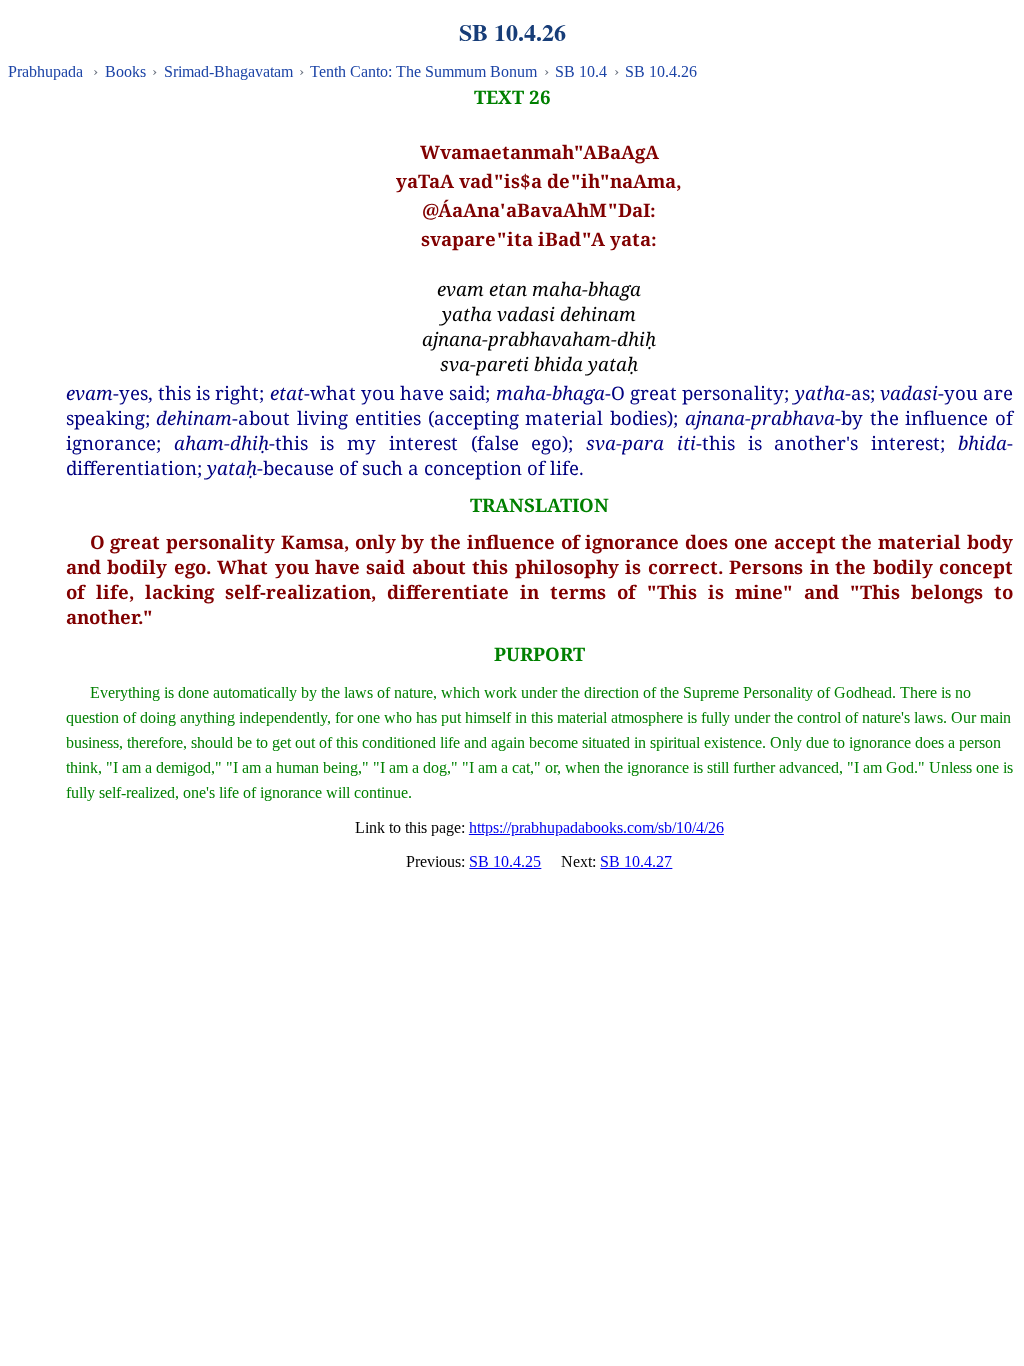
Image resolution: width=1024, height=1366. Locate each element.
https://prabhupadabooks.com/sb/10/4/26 (596, 827)
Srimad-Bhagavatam (228, 71)
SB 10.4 (581, 71)
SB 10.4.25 (505, 861)
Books (125, 71)
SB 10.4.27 (636, 861)
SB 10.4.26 (661, 71)
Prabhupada (45, 71)
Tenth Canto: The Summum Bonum (423, 71)
